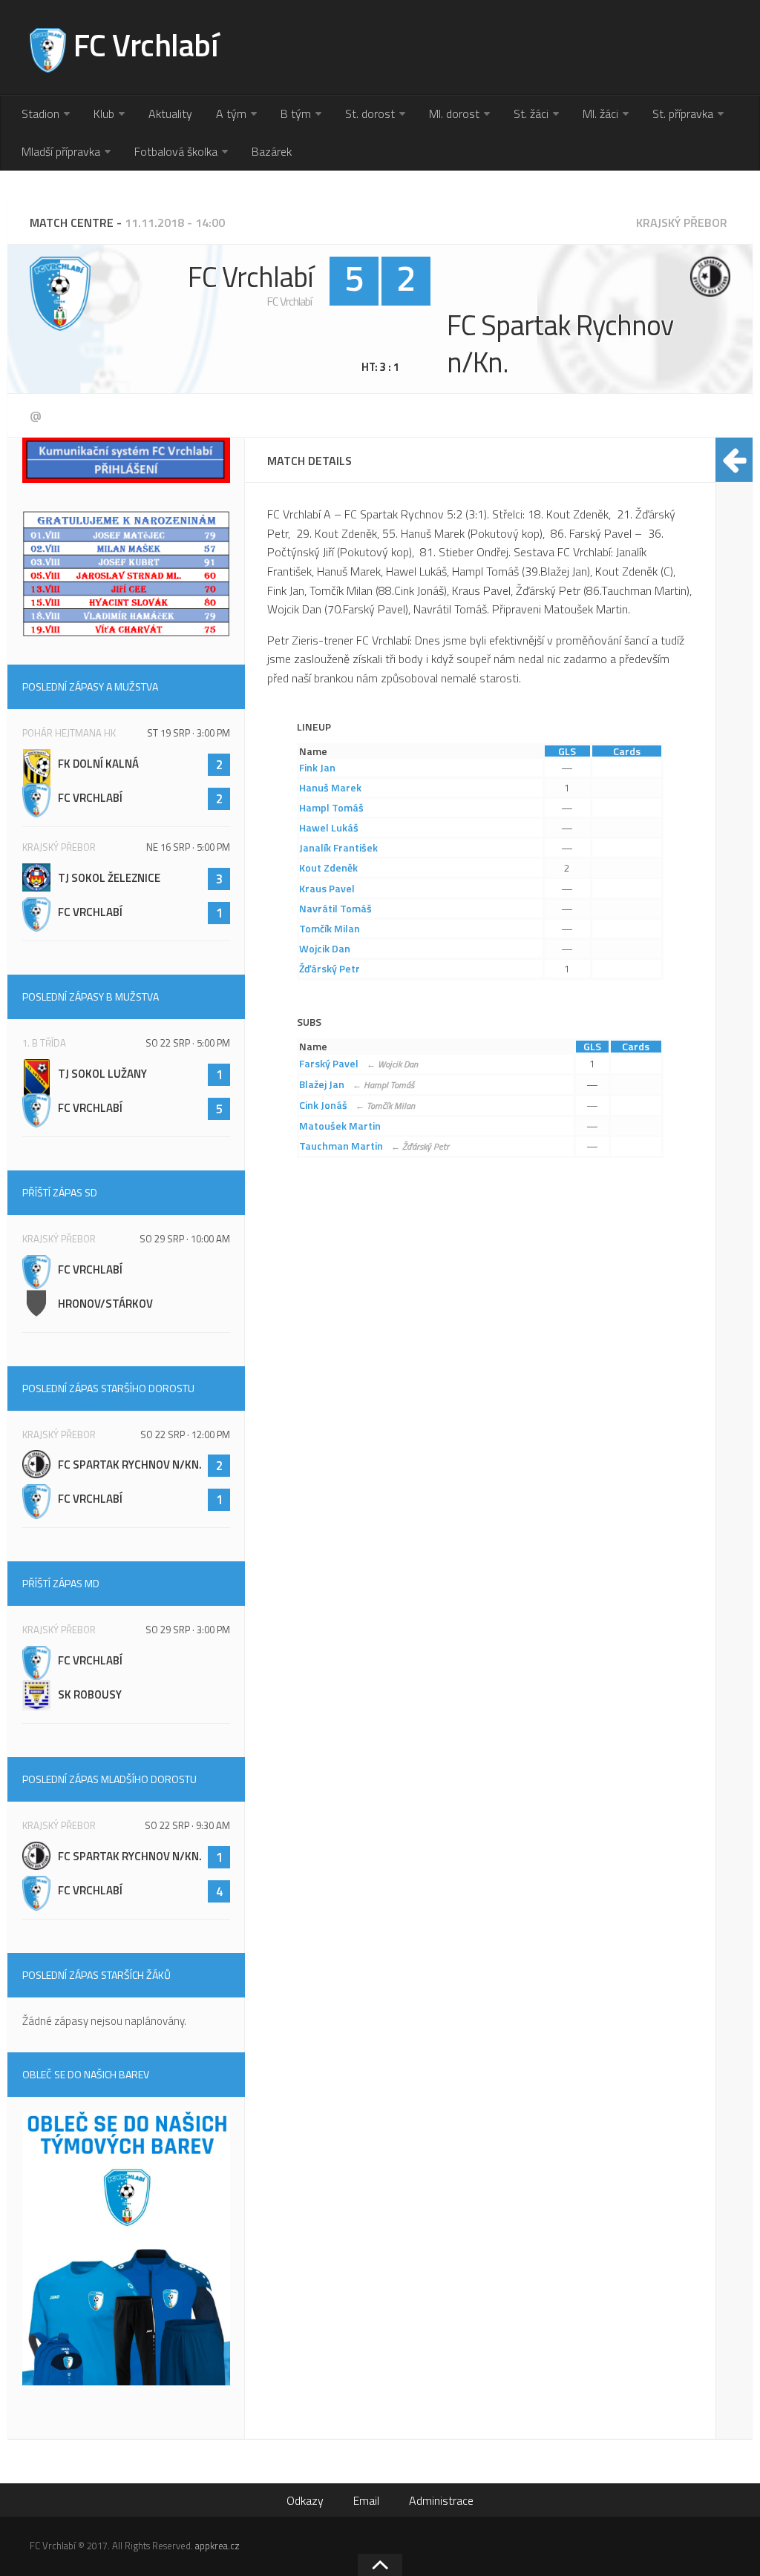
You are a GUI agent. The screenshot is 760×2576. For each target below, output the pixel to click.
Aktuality (170, 113)
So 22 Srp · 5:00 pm (188, 1043)
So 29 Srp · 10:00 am (185, 1239)
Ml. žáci (600, 113)
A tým (231, 113)
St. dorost (370, 113)
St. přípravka (683, 113)
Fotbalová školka (176, 151)
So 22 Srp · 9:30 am (187, 1825)
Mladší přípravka (61, 151)
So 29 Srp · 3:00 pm (188, 1630)
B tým (296, 113)
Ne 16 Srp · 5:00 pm (188, 847)
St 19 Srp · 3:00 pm (189, 733)
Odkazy (305, 2500)
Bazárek (272, 151)
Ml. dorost (454, 113)
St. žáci (531, 113)
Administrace (441, 2500)
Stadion (40, 113)
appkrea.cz (217, 2546)
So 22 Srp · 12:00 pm (185, 1434)
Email (366, 2500)
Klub (104, 113)
